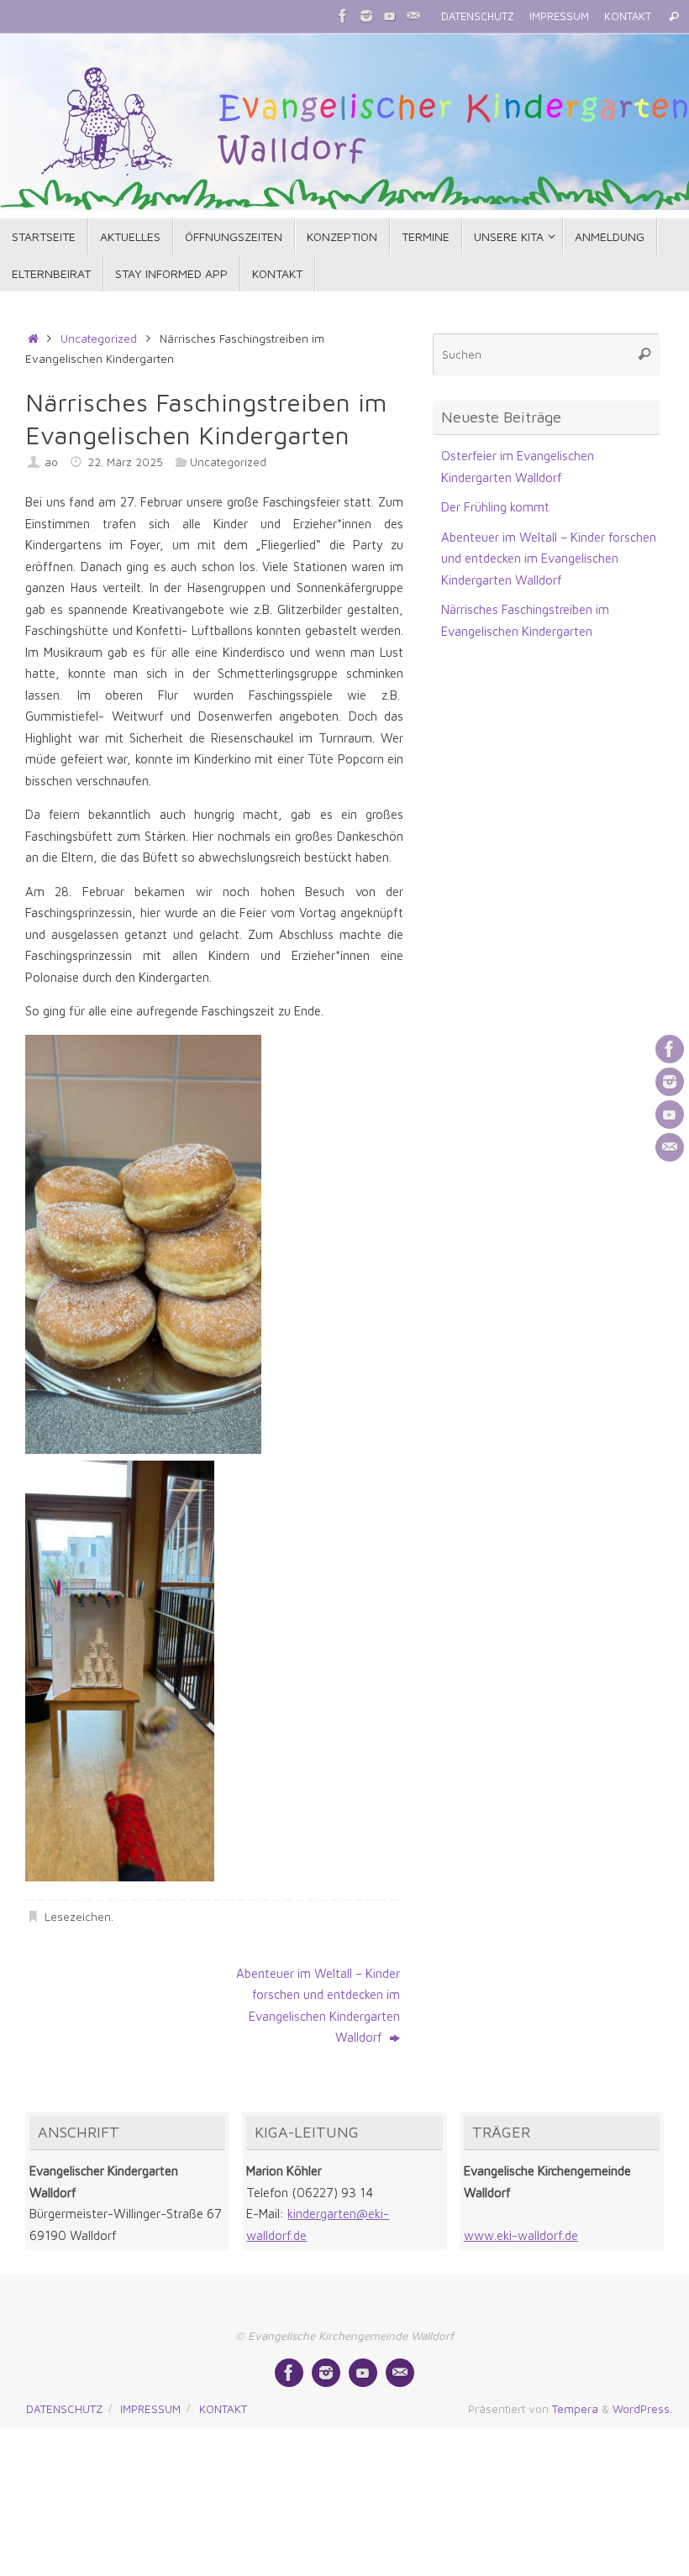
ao (51, 462)
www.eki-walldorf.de (521, 2235)
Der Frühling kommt (495, 507)
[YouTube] (390, 16)
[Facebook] (343, 16)
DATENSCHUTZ (478, 16)
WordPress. (642, 2409)
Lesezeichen (78, 1917)
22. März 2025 (125, 462)
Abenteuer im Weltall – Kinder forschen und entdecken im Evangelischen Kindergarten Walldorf (318, 2006)
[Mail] (413, 16)
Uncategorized (99, 338)
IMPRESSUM (559, 16)
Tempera (575, 2409)
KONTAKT (628, 16)
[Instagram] (366, 16)
